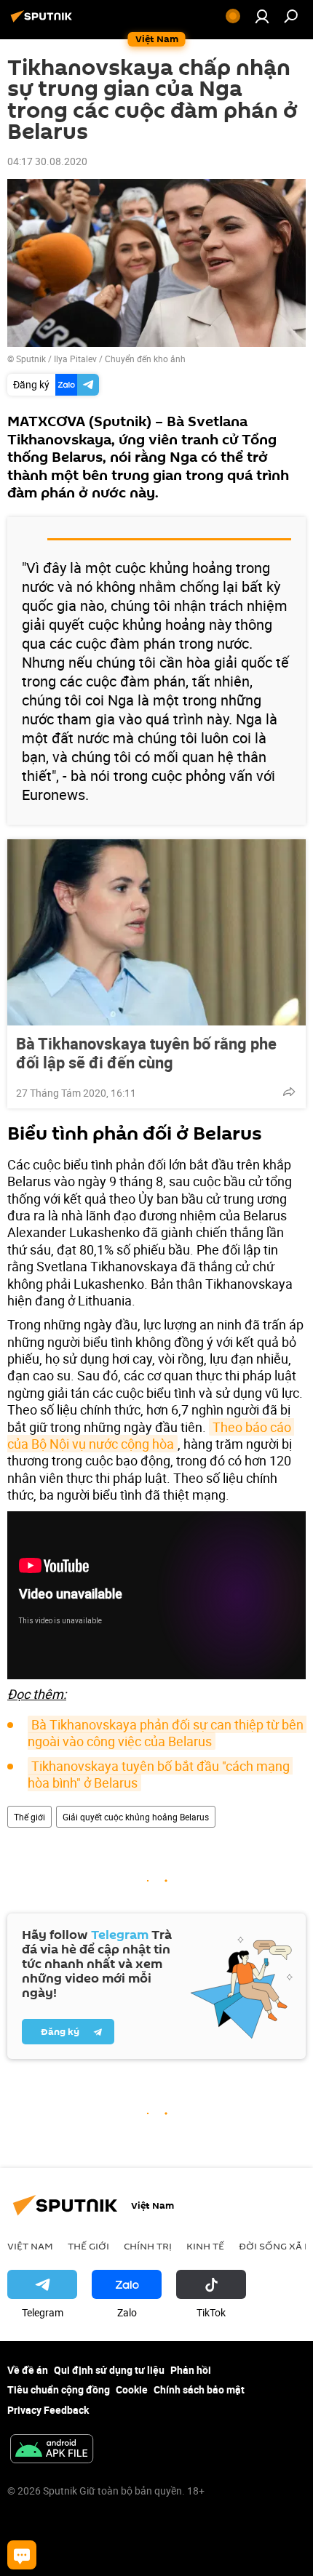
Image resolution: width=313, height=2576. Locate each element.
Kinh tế (205, 2246)
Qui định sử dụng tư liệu (109, 2370)
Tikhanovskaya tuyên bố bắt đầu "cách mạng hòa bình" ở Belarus (160, 1774)
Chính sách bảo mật (199, 2389)
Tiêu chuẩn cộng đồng (59, 2389)
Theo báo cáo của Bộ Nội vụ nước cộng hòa (151, 1435)
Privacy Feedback (48, 2410)
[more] (289, 1092)
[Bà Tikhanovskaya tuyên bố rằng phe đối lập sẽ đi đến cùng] (156, 932)
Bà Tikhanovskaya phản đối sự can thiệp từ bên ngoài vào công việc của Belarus (167, 1733)
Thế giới (29, 1817)
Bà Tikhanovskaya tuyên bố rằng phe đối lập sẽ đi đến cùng (146, 1053)
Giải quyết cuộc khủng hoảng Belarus (136, 1817)
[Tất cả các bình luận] (22, 2555)
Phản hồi (191, 2370)
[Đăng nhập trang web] (262, 16)
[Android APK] (52, 2450)
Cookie (132, 2389)
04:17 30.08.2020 (47, 161)
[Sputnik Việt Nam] (44, 21)
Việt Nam (30, 2246)
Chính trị (148, 2246)
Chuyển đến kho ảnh (145, 359)
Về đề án (28, 2370)
